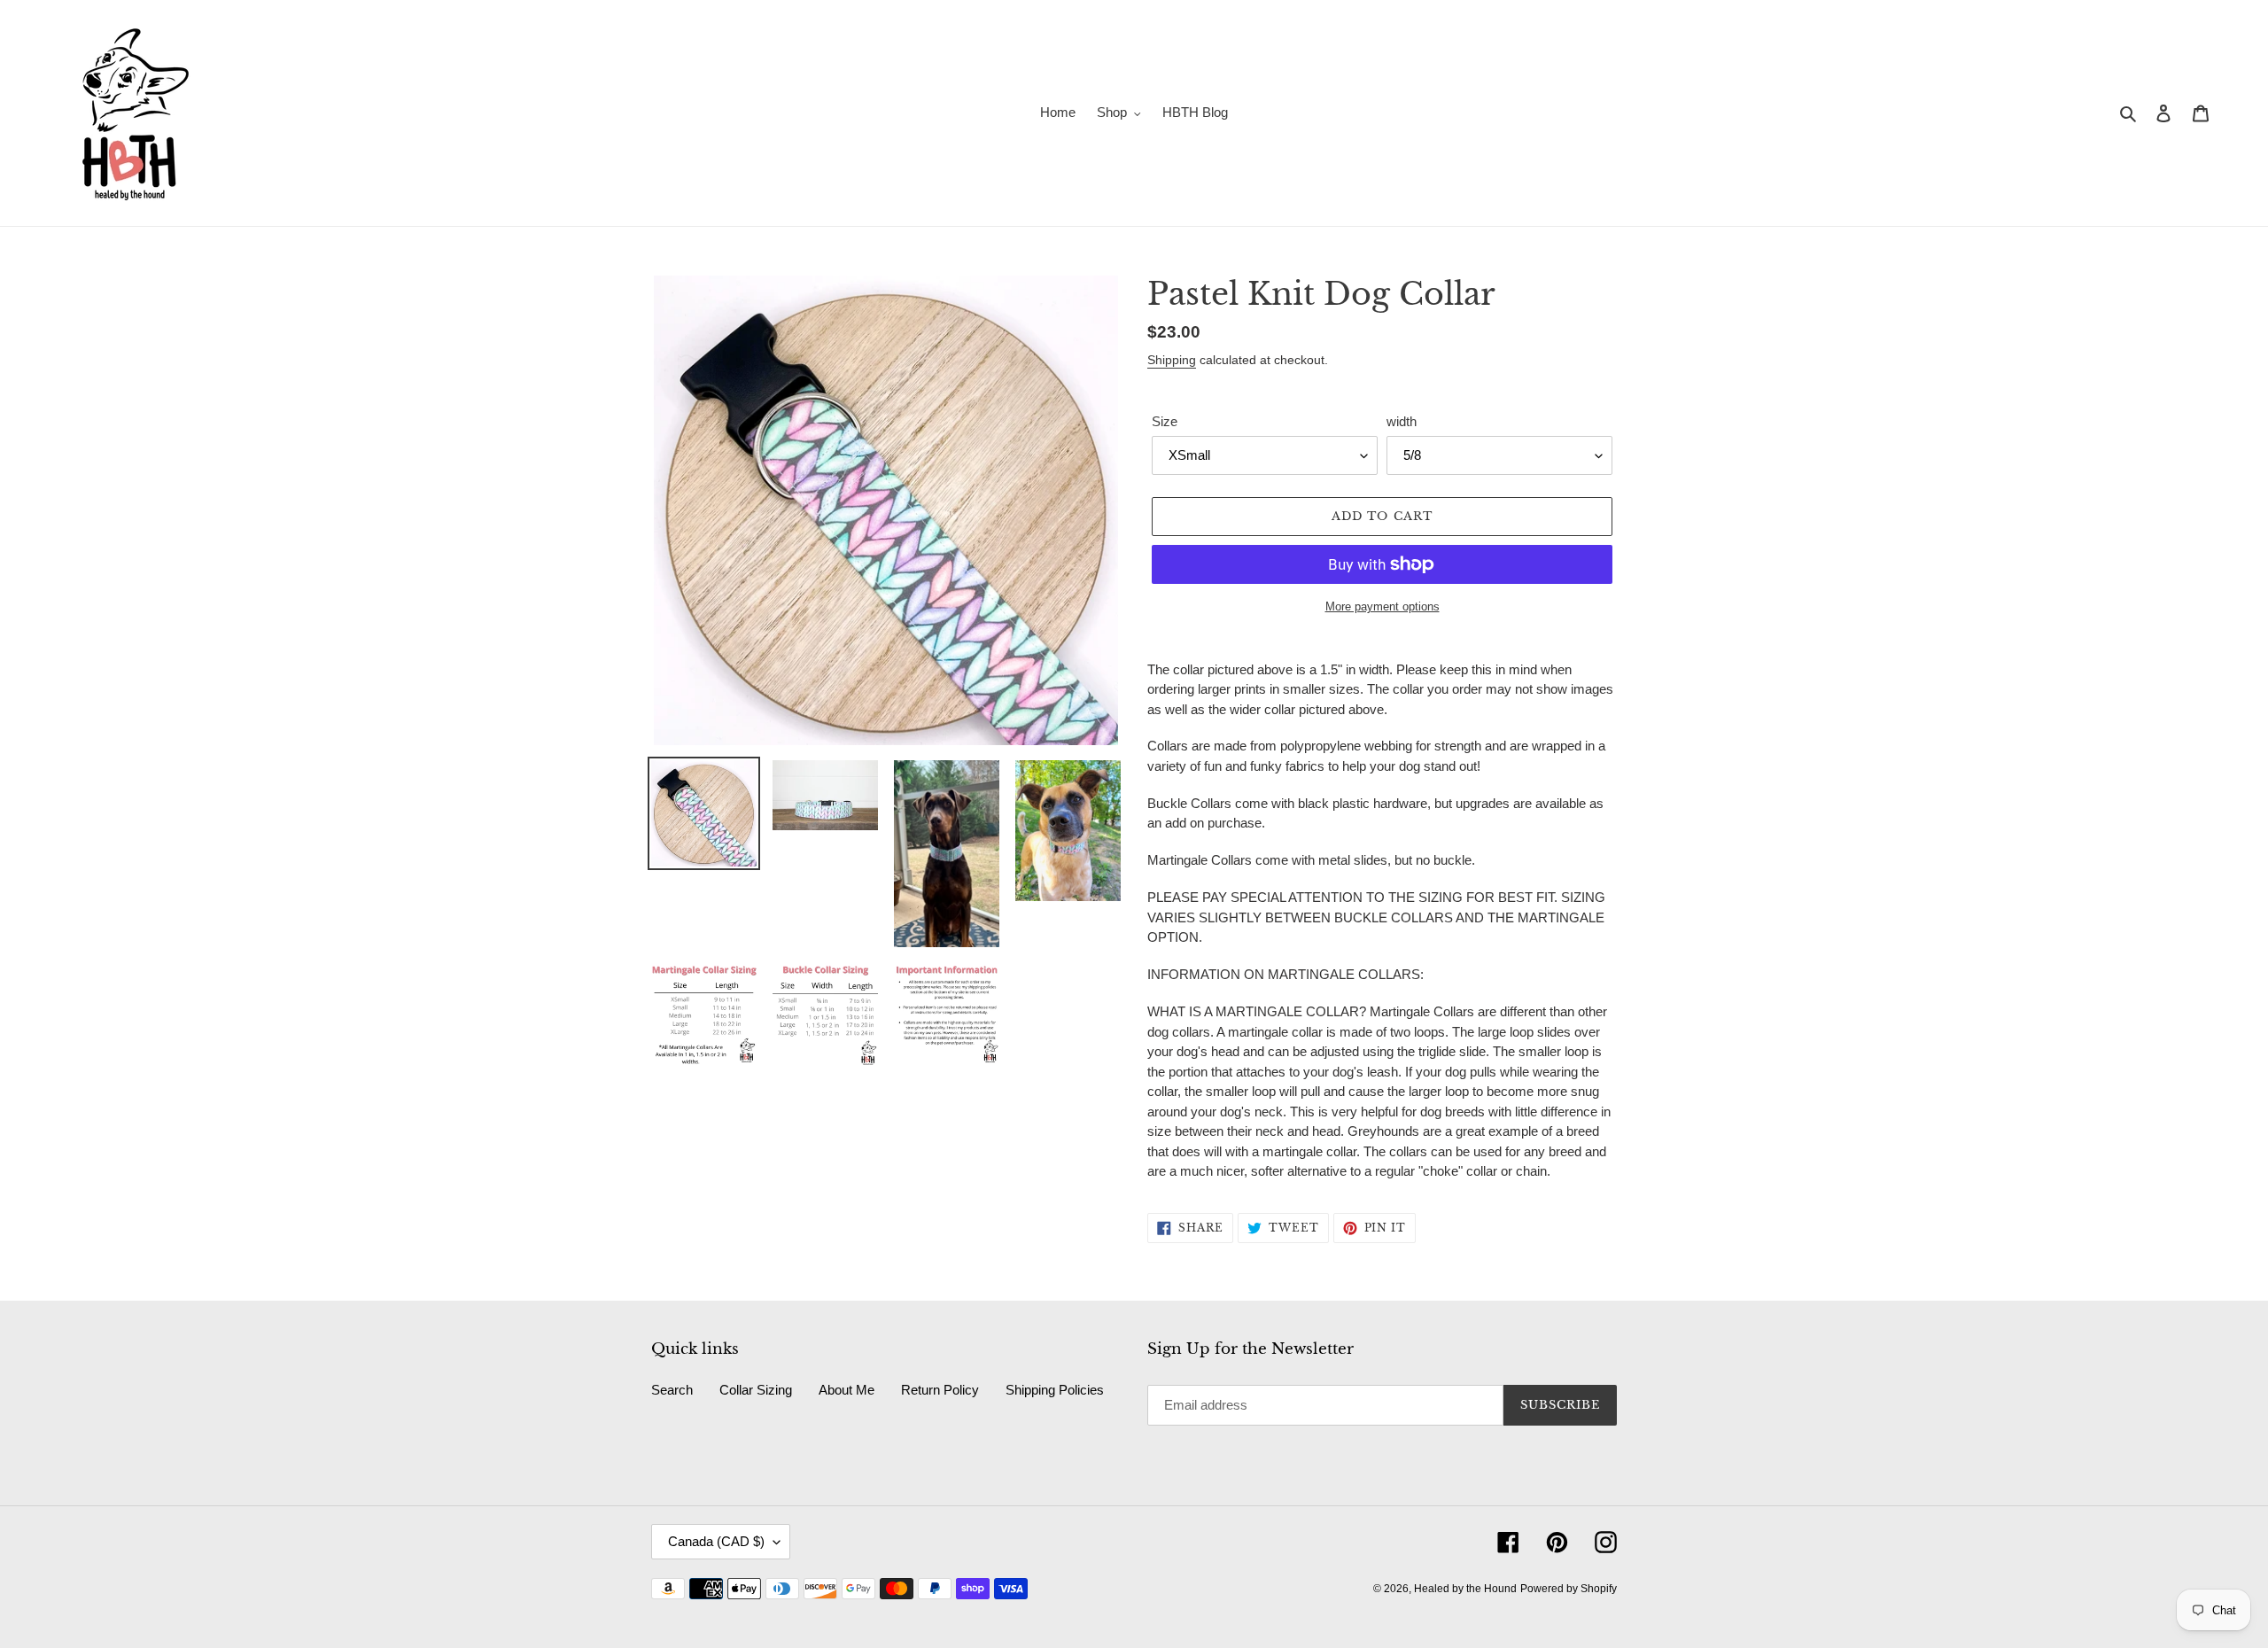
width (1402, 421)
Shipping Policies (1055, 1390)
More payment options (1383, 606)
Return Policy (940, 1390)
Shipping (1172, 360)
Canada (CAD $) (716, 1541)
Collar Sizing (756, 1390)
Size (1165, 421)
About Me (847, 1390)
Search (672, 1390)
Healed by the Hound (1465, 1589)
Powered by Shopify (1569, 1589)
